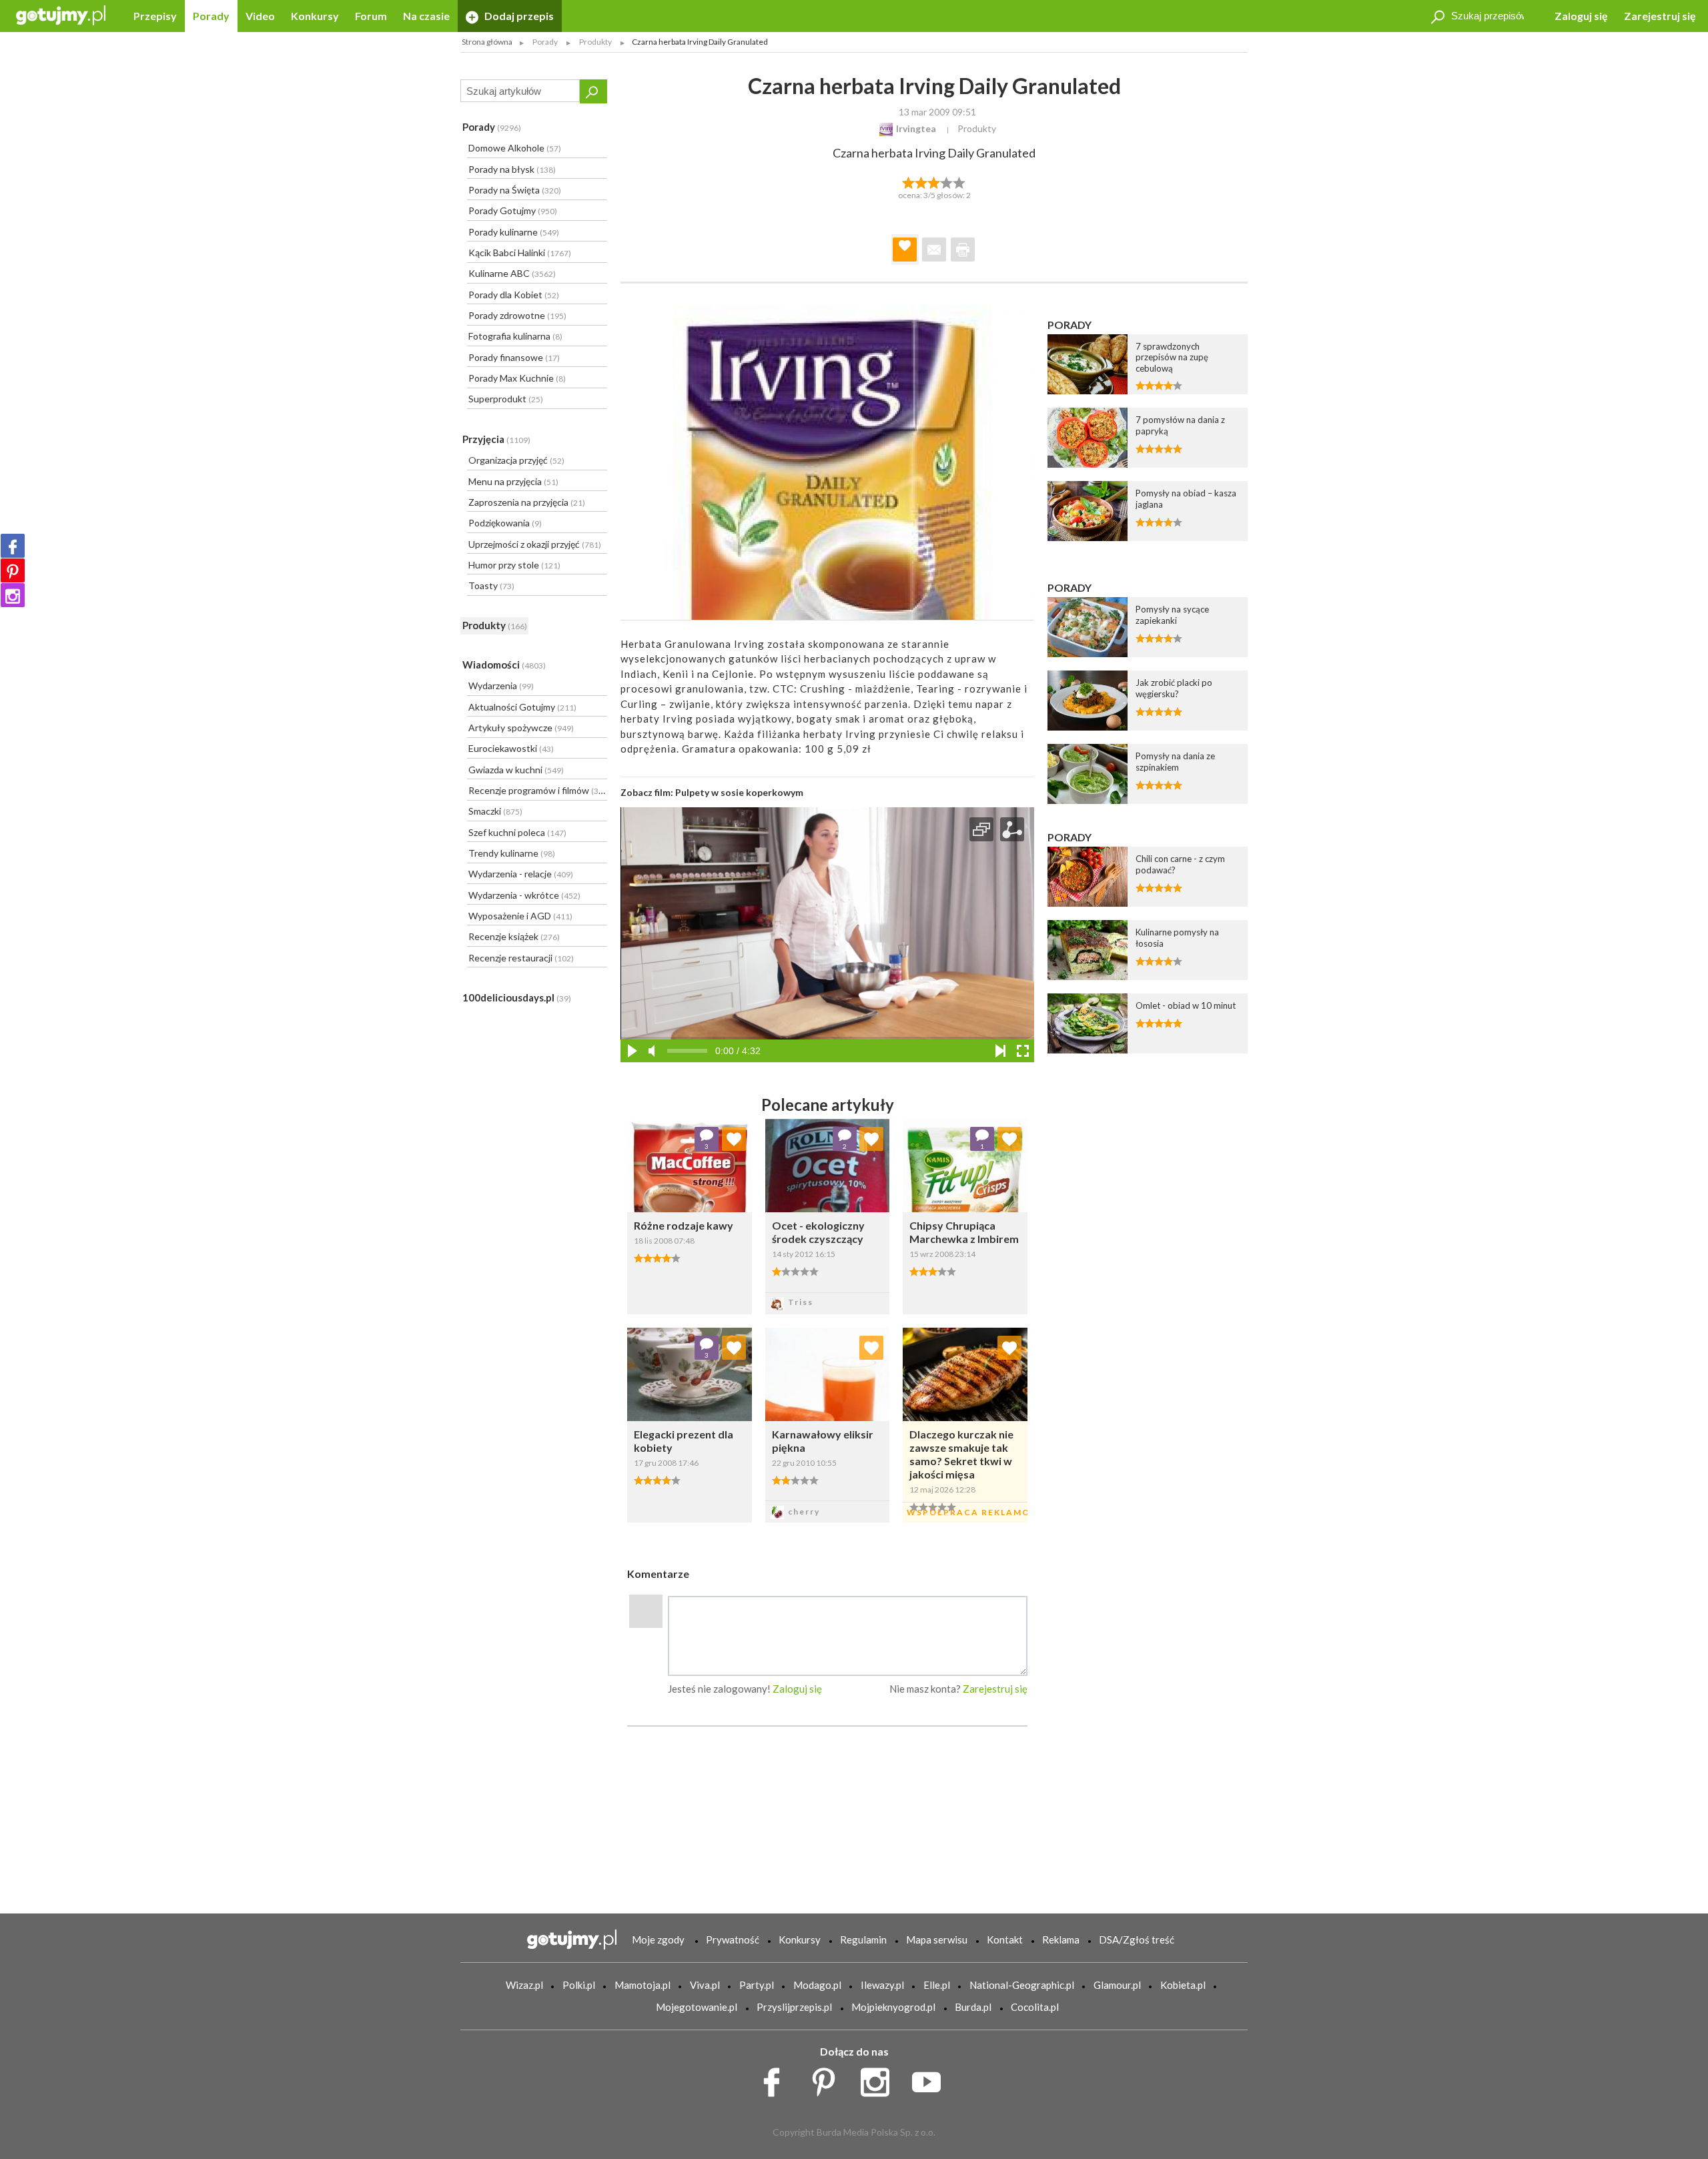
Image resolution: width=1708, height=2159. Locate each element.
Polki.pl (579, 1985)
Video (260, 16)
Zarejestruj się (1660, 16)
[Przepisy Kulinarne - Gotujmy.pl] (61, 14)
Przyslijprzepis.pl (794, 2007)
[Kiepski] (908, 181)
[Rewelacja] (960, 181)
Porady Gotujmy (513, 210)
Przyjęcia (496, 439)
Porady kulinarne (514, 232)
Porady (211, 16)
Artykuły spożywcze (521, 728)
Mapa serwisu (937, 1939)
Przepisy (155, 16)
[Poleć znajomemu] (934, 250)
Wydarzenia (501, 686)
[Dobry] (934, 181)
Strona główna (487, 42)
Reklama (1061, 1939)
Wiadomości (504, 665)
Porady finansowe (514, 357)
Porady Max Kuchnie (517, 378)
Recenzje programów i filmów (537, 790)
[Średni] (921, 181)
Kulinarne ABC (512, 273)
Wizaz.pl (524, 1985)
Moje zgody (658, 1939)
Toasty (491, 585)
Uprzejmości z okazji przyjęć (535, 544)
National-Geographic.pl (1022, 1985)
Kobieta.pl (1183, 1985)
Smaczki (495, 811)
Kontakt (1005, 1939)
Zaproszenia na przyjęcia (527, 502)
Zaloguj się (1581, 16)
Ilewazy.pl (882, 1985)
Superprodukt (506, 399)
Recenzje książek (514, 936)
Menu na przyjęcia (513, 481)
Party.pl (757, 1985)
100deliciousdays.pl (517, 997)
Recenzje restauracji (521, 958)
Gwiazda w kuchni (516, 770)
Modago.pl (817, 1985)
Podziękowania (505, 523)
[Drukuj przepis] (963, 250)
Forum (371, 16)
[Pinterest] (13, 570)
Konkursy (315, 16)
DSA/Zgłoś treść (1137, 1939)
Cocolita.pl (1035, 2007)
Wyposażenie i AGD (520, 916)
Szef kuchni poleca (517, 832)
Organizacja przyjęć (516, 460)
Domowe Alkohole (515, 148)
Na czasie (426, 16)
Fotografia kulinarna (515, 336)
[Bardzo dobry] (947, 181)
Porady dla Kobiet (514, 295)
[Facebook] (13, 546)
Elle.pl (937, 1985)
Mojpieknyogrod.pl (893, 2007)
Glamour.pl (1117, 1985)
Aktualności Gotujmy (522, 707)
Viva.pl (705, 1985)
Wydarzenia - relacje (521, 874)
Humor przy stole (514, 565)
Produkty (495, 625)
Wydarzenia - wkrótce (524, 895)
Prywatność (733, 1939)
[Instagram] (13, 595)
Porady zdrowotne (517, 315)
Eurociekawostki (511, 748)
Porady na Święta (515, 190)
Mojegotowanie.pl (697, 2007)
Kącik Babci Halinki (520, 253)
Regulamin (863, 1939)
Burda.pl (973, 2007)
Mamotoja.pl (643, 1985)
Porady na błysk (512, 169)
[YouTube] (931, 2079)
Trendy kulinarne (512, 853)
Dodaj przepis (518, 16)
